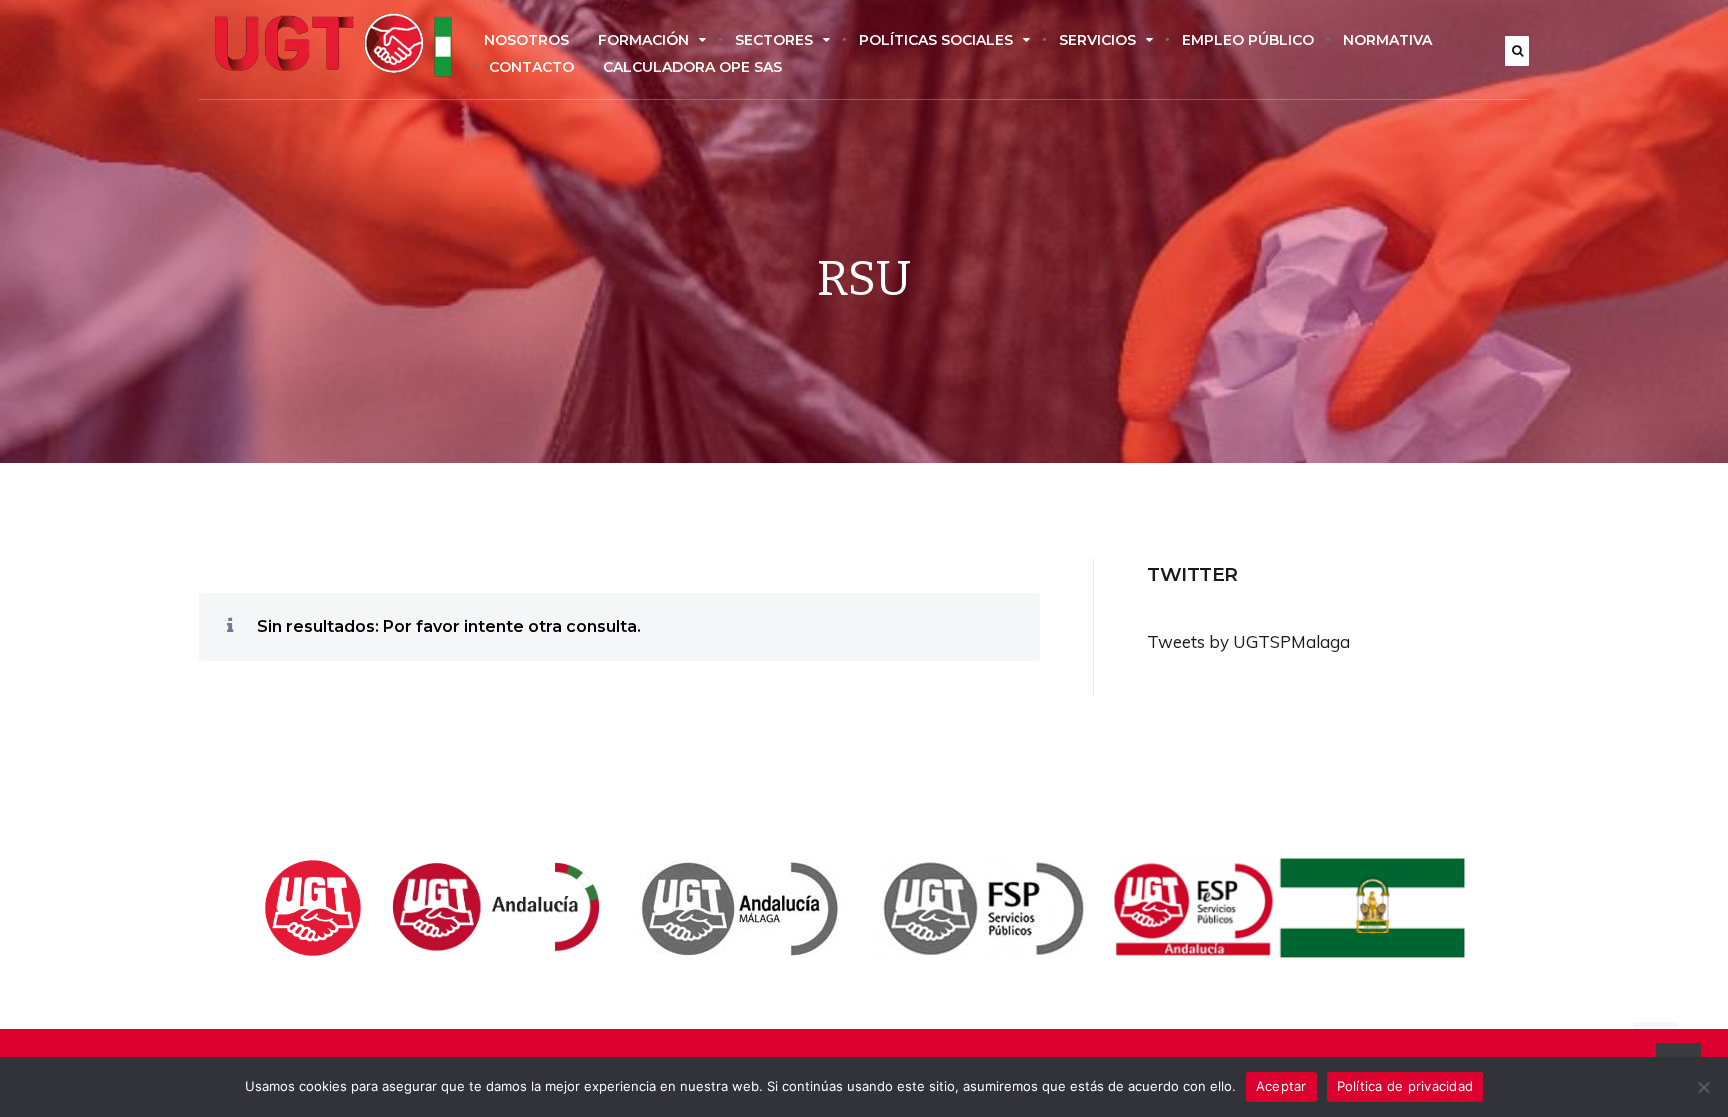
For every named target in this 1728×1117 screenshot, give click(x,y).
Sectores (774, 40)
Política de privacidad (1405, 1086)
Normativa (1387, 40)
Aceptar (1281, 1086)
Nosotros (526, 40)
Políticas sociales (936, 40)
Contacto (531, 67)
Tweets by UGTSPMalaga (1248, 641)
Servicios (1097, 40)
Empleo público (1248, 40)
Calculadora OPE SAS (692, 67)
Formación (643, 40)
